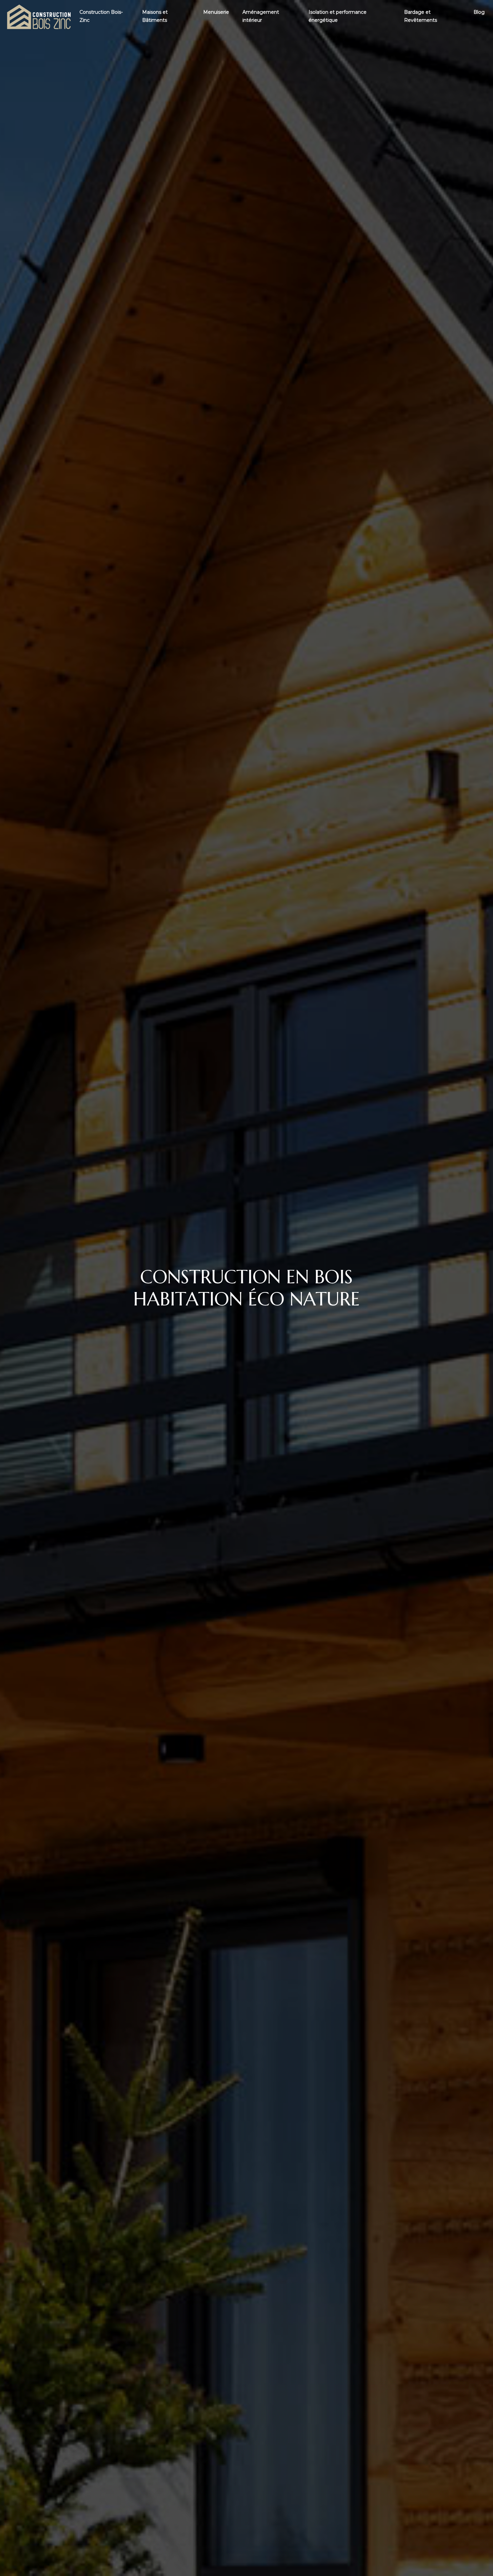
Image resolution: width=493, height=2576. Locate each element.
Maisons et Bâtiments (155, 16)
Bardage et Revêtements (421, 16)
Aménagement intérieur (261, 16)
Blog (479, 12)
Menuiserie (216, 12)
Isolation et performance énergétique (338, 16)
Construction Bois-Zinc (101, 16)
